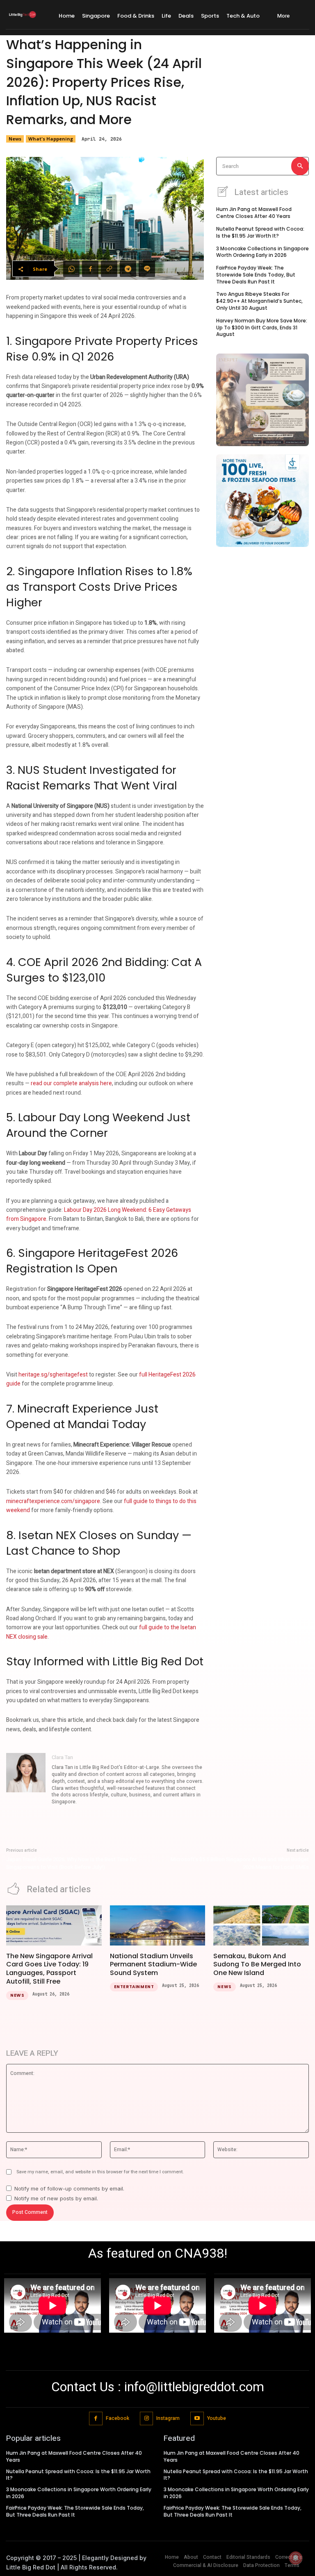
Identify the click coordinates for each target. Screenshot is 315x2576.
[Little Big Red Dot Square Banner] (262, 400)
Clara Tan (62, 1757)
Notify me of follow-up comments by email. (69, 2188)
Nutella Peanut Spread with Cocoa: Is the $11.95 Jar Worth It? (260, 232)
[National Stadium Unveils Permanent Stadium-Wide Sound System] (158, 1925)
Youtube (217, 2418)
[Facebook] (90, 269)
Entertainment (134, 1987)
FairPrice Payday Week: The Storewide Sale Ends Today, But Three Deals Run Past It (256, 275)
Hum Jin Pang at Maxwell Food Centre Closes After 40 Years (254, 213)
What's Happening (51, 139)
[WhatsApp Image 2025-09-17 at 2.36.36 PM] (262, 501)
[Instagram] (147, 2418)
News (15, 139)
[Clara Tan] (26, 1780)
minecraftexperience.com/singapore (53, 1501)
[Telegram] (128, 269)
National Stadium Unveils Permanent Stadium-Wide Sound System (153, 1965)
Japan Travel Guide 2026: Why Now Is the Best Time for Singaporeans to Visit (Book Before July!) (71, 1863)
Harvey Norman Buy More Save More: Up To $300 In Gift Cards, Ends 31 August (262, 328)
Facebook (118, 2418)
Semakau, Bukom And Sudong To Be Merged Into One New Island (257, 1965)
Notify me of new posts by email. (56, 2198)
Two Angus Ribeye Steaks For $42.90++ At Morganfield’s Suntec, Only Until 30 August (259, 301)
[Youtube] (197, 2418)
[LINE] (147, 269)
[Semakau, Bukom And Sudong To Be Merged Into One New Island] (261, 1925)
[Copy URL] (109, 269)
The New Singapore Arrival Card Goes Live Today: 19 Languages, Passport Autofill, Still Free (49, 1969)
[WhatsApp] (71, 269)
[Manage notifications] (296, 2558)
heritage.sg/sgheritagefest (53, 1375)
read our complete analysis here (71, 1083)
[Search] (300, 166)
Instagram (168, 2418)
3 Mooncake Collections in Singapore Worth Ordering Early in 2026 (262, 252)
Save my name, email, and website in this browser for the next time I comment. (100, 2172)
